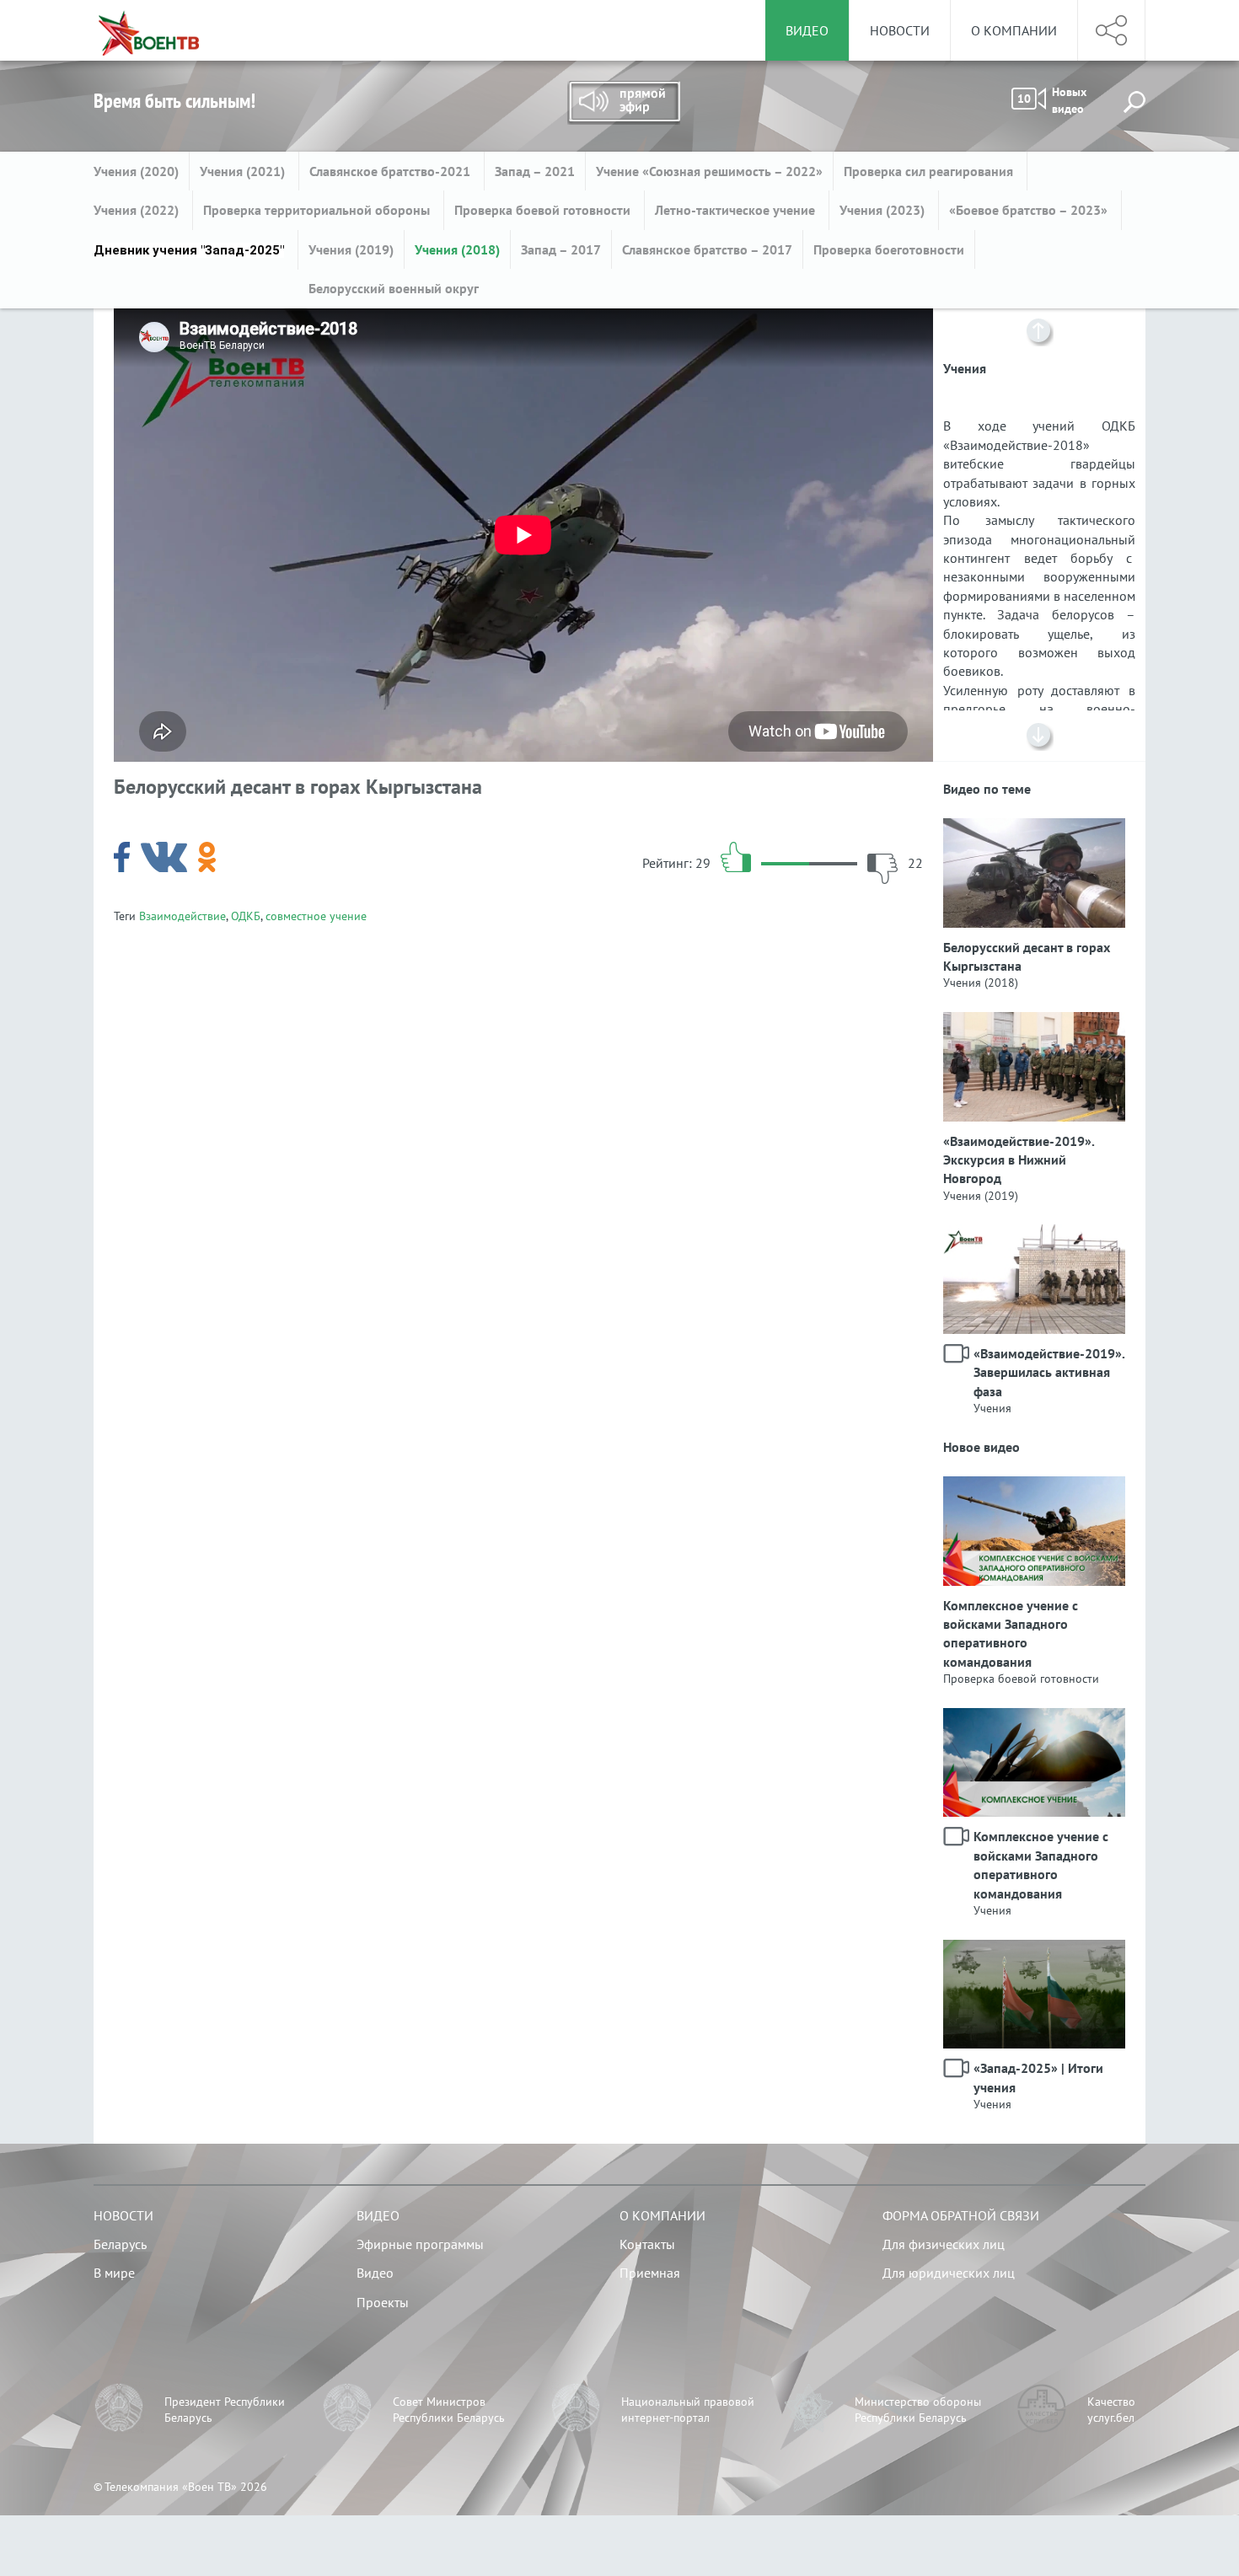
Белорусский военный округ (394, 288)
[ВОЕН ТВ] (149, 30)
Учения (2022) (138, 210)
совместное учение (316, 916)
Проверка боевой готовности (544, 210)
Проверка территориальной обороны (318, 210)
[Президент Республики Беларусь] (119, 2410)
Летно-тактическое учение (737, 210)
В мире (114, 2273)
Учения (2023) (884, 210)
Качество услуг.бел (1111, 2410)
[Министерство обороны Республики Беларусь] (809, 2410)
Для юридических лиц (949, 2273)
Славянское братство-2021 (392, 171)
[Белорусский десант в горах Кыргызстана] (1034, 827)
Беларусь (120, 2244)
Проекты (383, 2302)
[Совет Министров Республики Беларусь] (347, 2410)
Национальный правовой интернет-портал (688, 2410)
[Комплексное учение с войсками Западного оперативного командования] (1034, 1486)
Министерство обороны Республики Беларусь (918, 2410)
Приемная (650, 2273)
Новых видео (1052, 100)
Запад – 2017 (561, 249)
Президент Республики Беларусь (225, 2410)
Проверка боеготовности (889, 249)
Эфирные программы (420, 2244)
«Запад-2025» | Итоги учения (1038, 2077)
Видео (378, 2215)
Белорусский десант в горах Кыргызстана (1027, 956)
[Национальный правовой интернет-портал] (576, 2410)
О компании (1014, 30)
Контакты (647, 2244)
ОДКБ (246, 916)
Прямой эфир (624, 103)
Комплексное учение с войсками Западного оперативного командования (1011, 1633)
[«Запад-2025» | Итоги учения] (1034, 1949)
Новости (900, 30)
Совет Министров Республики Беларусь (449, 2410)
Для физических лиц (944, 2244)
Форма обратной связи (961, 2215)
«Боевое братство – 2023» (1030, 210)
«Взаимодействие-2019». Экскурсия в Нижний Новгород (1019, 1160)
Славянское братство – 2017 (707, 249)
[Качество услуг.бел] (1042, 2410)
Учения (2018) (457, 249)
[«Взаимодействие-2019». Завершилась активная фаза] (1034, 1234)
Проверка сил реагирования (930, 171)
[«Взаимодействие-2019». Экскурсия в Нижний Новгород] (1034, 1021)
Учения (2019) (351, 249)
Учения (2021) (244, 171)
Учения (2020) (136, 171)
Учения (992, 1408)
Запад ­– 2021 (535, 171)
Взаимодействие (182, 916)
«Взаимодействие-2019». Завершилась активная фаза (1044, 1372)
